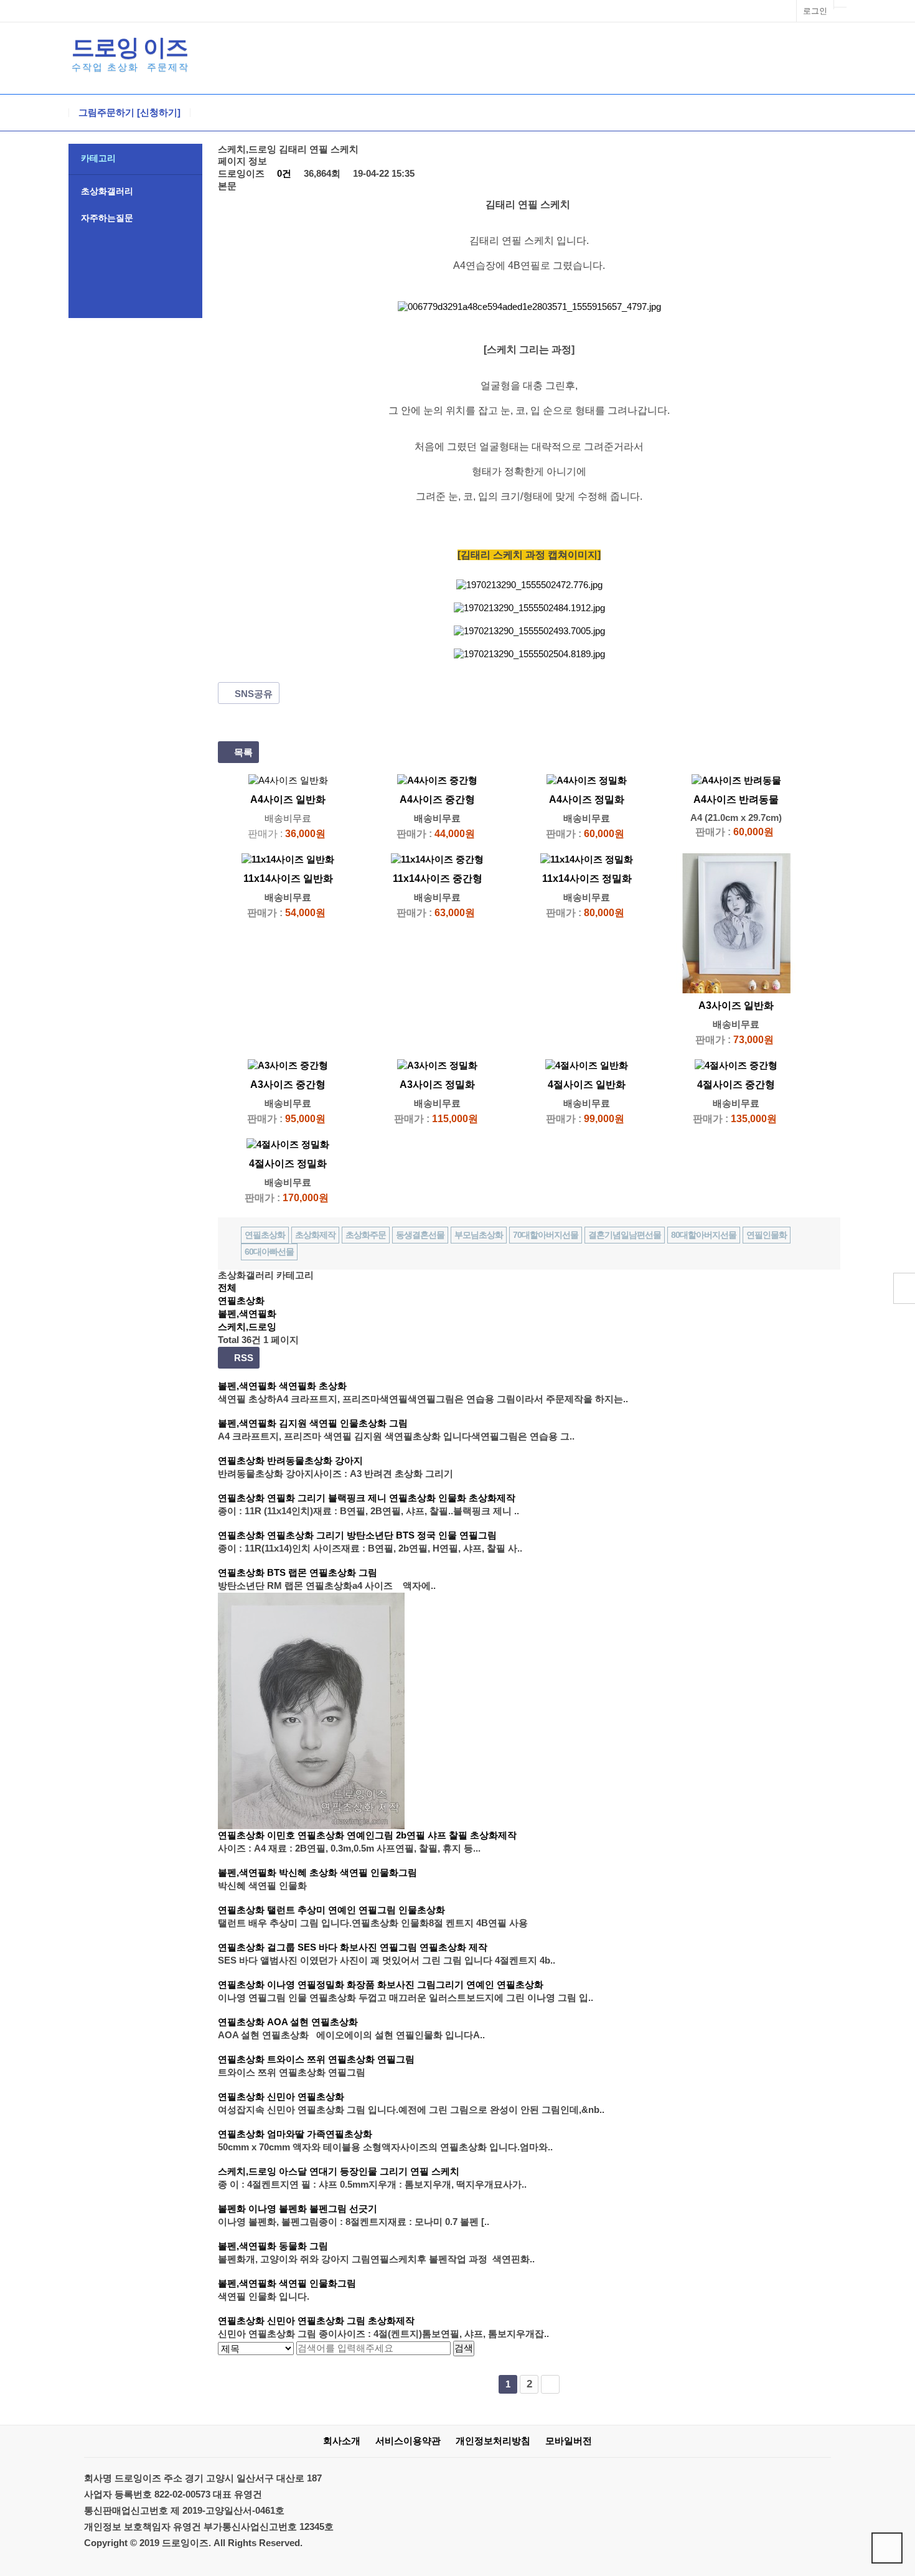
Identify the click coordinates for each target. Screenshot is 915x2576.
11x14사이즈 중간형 (438, 878)
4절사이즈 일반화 (587, 1084)
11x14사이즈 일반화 (288, 878)
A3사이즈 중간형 (288, 1084)
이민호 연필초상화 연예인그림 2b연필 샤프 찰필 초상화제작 (392, 1835)
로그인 (815, 11)
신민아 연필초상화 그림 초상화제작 (341, 2321)
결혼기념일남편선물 (625, 1235)
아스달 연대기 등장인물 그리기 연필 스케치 (369, 2171)
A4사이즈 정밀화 (587, 799)
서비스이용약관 (408, 2441)
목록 (242, 752)
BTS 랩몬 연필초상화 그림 (322, 1572)
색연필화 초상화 (313, 1386)
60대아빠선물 (269, 1252)
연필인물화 (767, 1235)
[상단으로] (887, 2548)
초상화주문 (366, 1235)
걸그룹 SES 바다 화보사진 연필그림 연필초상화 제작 (377, 1947)
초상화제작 (315, 1235)
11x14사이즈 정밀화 (587, 878)
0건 (283, 173)
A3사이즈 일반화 (736, 1005)
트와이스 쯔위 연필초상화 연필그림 (341, 2059)
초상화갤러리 (107, 191)
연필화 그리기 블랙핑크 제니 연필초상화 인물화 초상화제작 (391, 1498)
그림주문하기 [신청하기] (129, 113)
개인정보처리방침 (493, 2441)
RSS (242, 1358)
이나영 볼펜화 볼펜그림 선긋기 (313, 2208)
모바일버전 (569, 2441)
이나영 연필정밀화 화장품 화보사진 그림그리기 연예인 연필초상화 (405, 1984)
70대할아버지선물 (546, 1235)
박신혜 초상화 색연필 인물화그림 (348, 1872)
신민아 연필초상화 (306, 2096)
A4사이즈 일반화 (288, 799)
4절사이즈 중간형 (736, 1084)
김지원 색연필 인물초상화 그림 (343, 1423)
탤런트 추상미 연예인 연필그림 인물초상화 (356, 1910)
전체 (227, 1287)
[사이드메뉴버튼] (904, 1288)
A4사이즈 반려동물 (736, 799)
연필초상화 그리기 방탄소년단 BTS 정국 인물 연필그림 (382, 1535)
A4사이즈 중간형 (437, 799)
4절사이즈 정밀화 (288, 1164)
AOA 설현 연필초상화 (312, 2022)
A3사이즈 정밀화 (437, 1084)
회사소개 (342, 2441)
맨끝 (550, 2384)
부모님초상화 (479, 1235)
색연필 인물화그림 (317, 2283)
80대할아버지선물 (704, 1235)
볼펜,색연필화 (247, 1314)
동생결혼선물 (420, 1235)
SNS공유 (252, 694)
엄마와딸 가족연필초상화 (320, 2134)
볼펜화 (232, 2208)
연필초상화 (265, 1235)
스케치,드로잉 (247, 1327)
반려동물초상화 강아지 (315, 1460)
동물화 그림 (303, 2246)
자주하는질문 (107, 218)
